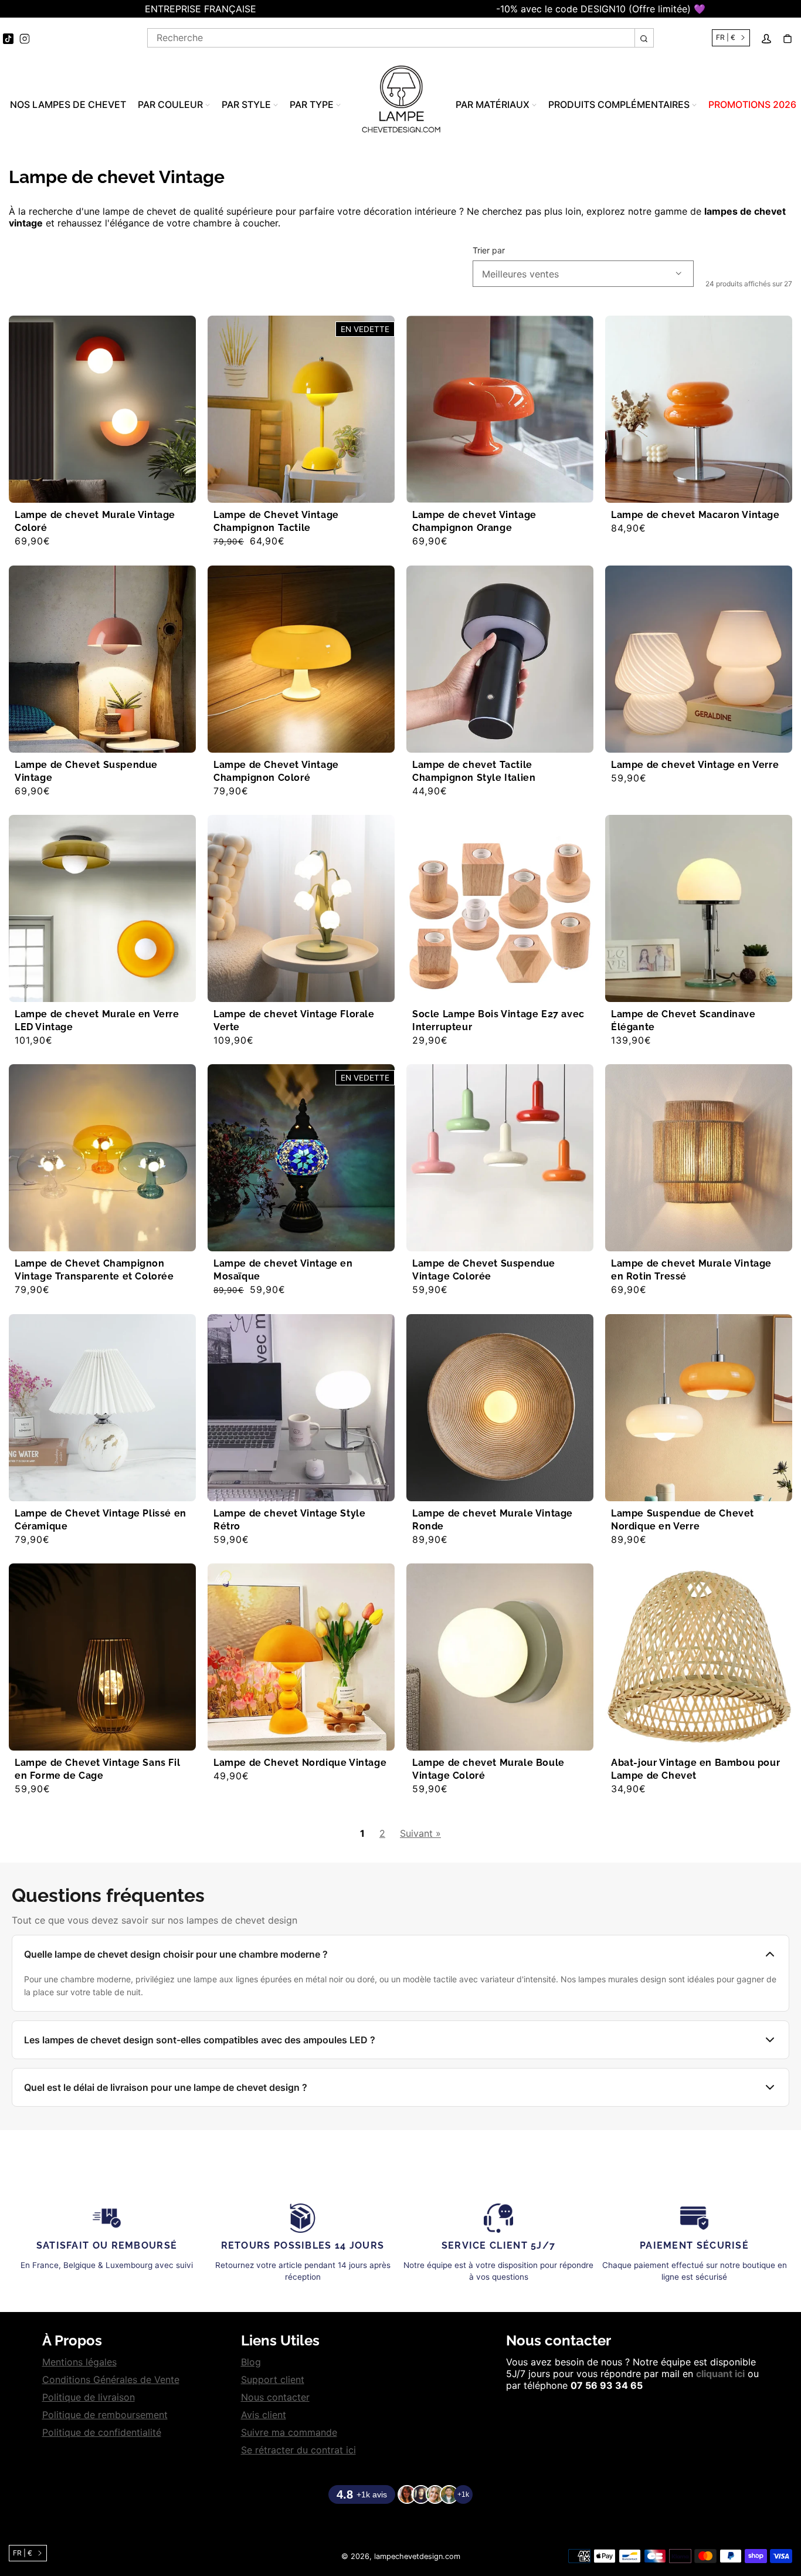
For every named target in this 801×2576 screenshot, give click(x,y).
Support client (273, 2379)
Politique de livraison (89, 2397)
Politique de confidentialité (102, 2432)
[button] (6, 9)
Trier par (489, 251)
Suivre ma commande (289, 2432)
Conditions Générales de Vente (111, 2379)
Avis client (264, 2415)
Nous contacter (275, 2397)
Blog (251, 2362)
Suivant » (420, 1833)
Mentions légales (79, 2362)
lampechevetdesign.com (417, 2556)
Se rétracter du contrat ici (298, 2450)
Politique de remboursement (105, 2415)
